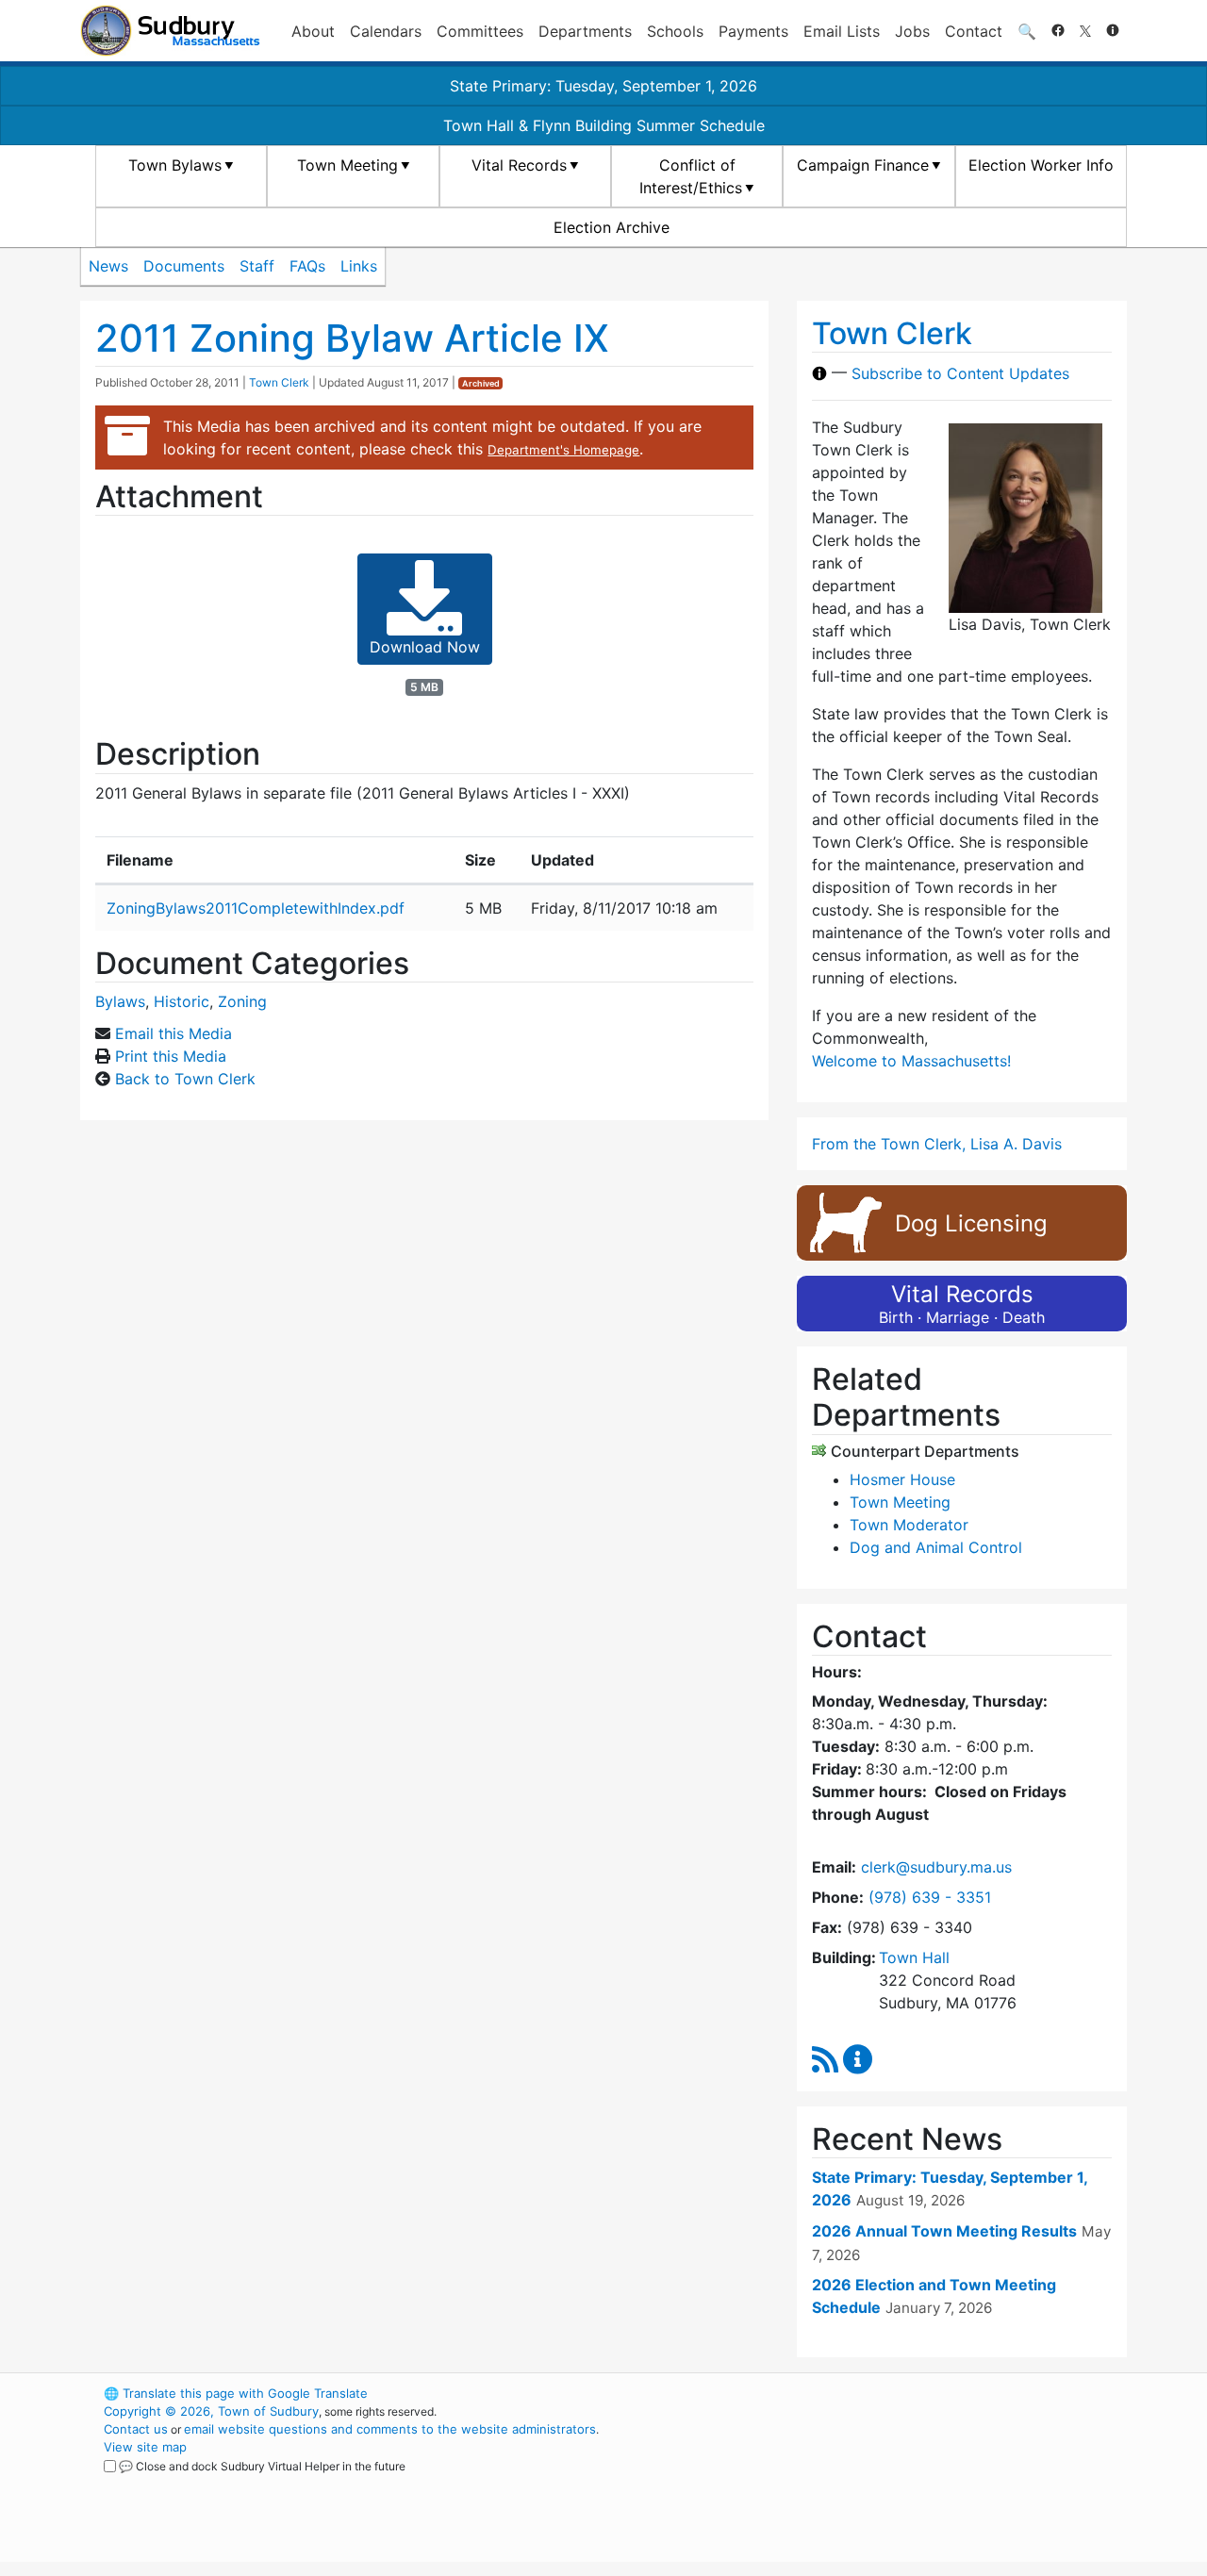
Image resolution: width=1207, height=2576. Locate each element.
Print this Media (171, 1056)
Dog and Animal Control (936, 1547)
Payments (753, 31)
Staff (257, 266)
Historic (182, 1001)
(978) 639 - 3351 (930, 1897)
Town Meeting (347, 165)
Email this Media (174, 1033)
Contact (974, 31)
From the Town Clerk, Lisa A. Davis (937, 1144)
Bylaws (120, 1001)
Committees (480, 31)
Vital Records (519, 165)
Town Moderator (909, 1525)
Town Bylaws (175, 165)
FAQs (307, 266)
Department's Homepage (563, 450)
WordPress (873, 2393)
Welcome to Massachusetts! (911, 1061)
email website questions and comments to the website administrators (390, 2429)
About (313, 31)
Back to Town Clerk (185, 1079)
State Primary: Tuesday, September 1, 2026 (603, 86)
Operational (905, 2483)
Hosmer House (902, 1479)
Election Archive (612, 227)
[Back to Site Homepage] (170, 31)
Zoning (242, 1001)
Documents (184, 266)
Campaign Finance (863, 165)
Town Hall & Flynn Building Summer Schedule (604, 125)
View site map (145, 2447)
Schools (675, 31)
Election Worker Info (1041, 165)
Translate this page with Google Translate (236, 2393)
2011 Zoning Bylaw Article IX (352, 338)
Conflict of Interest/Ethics (691, 176)
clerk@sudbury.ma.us (936, 1867)
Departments (585, 31)
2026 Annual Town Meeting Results (944, 2231)
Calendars (386, 31)
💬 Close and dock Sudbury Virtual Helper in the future (262, 2466)
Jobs (912, 31)
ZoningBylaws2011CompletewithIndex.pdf (256, 908)
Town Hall (914, 1957)
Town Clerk (279, 382)
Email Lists (842, 31)
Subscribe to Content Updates (960, 373)
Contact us (136, 2429)
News (108, 266)
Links (359, 266)
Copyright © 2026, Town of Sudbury (211, 2411)
